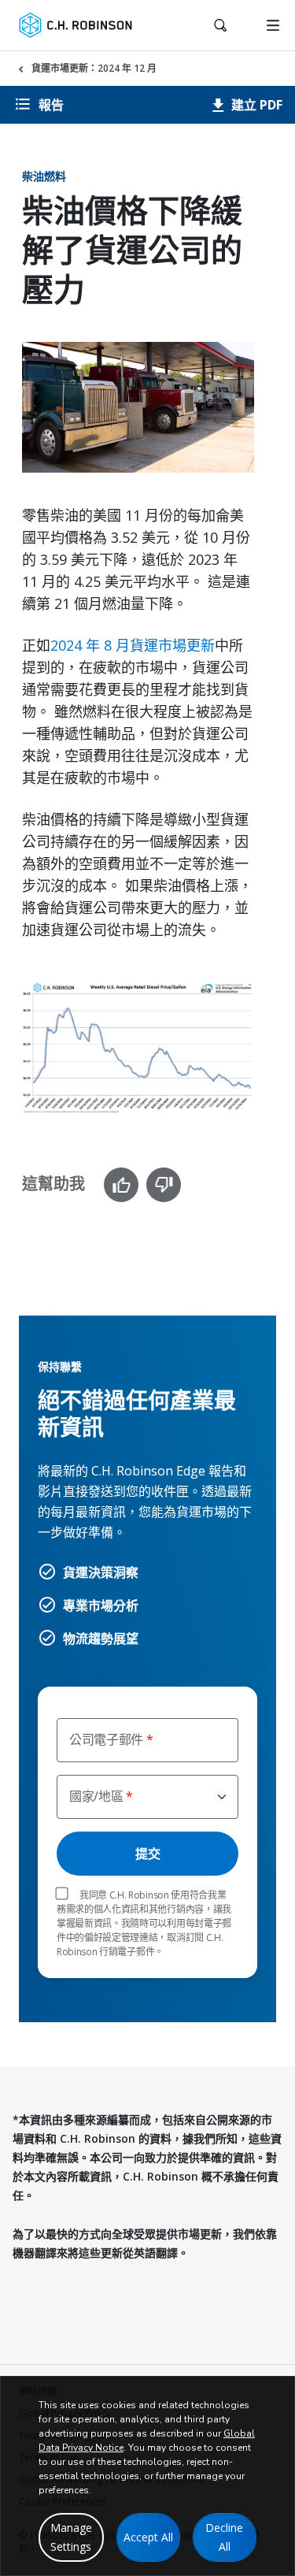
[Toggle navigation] (273, 25)
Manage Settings (71, 2537)
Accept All (148, 2537)
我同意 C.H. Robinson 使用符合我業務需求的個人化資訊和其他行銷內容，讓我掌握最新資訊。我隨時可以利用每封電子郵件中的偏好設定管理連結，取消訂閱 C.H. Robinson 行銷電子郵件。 (144, 1923)
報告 (51, 105)
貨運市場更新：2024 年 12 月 (94, 68)
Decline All (224, 2537)
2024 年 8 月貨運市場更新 (133, 645)
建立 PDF (255, 105)
